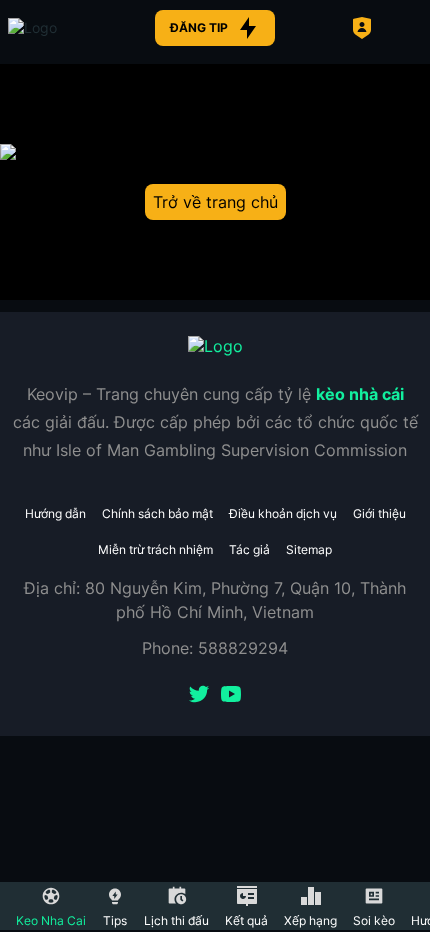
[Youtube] (231, 696)
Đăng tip (199, 27)
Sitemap (309, 549)
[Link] (68, 28)
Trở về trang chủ (215, 202)
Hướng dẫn (55, 513)
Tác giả (249, 549)
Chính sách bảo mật (157, 513)
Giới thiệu (379, 513)
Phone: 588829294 (215, 648)
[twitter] (199, 696)
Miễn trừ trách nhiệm (155, 549)
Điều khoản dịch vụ (283, 513)
